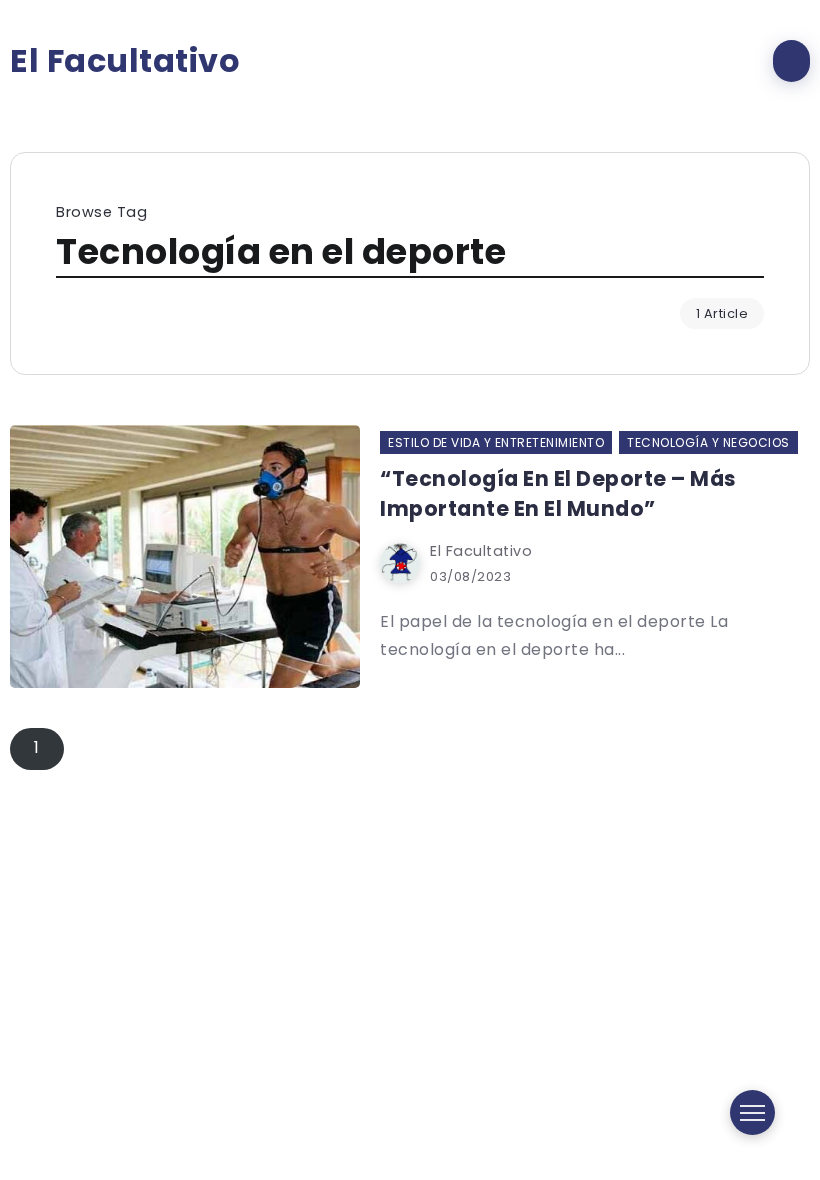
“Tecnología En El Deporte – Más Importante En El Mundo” (558, 493)
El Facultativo (125, 61)
